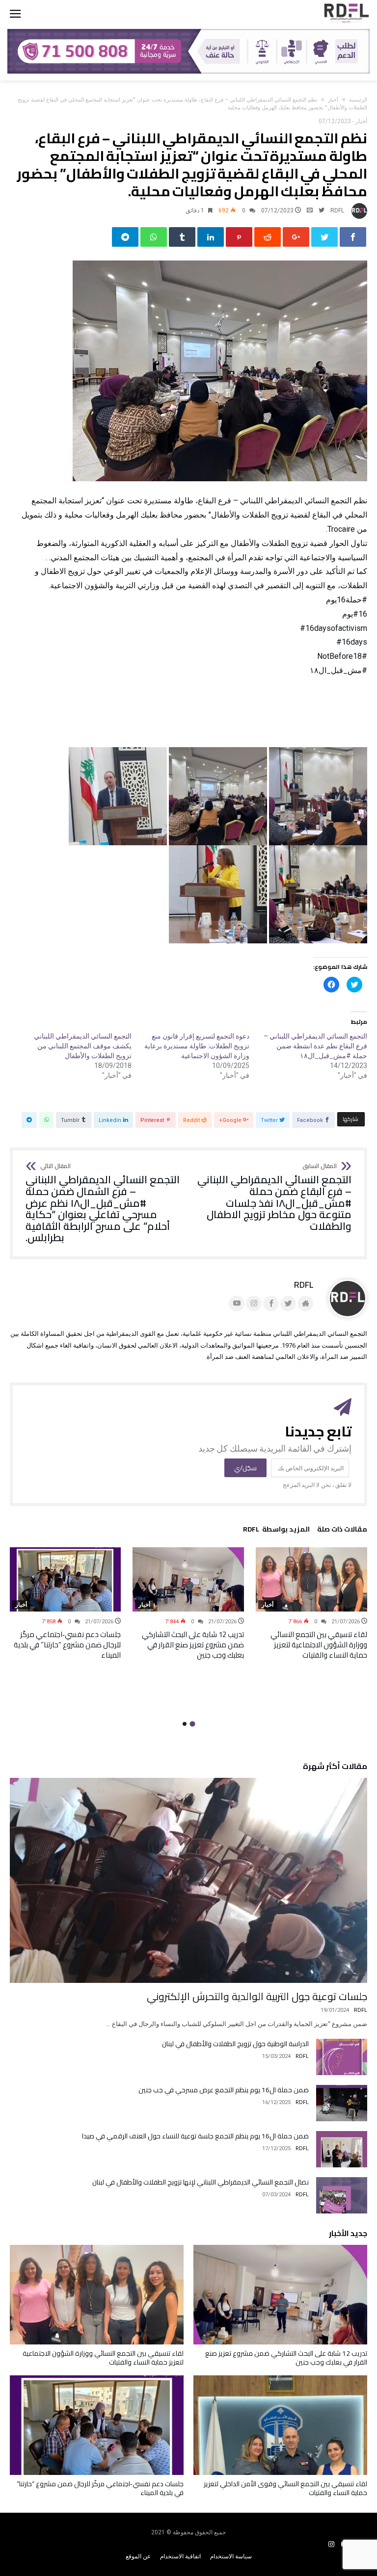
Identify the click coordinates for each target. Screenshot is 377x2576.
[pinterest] (239, 237)
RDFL (337, 210)
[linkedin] (211, 237)
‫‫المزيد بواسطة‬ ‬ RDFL (276, 1531)
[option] (311, 1603)
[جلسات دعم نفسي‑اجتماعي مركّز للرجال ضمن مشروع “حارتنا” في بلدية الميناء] (65, 1579)
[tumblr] (182, 237)
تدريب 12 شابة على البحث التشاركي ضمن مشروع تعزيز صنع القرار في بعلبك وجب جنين (193, 1645)
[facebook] (353, 237)
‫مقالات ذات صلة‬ (342, 1531)
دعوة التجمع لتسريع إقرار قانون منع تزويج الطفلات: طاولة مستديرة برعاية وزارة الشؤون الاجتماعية (197, 1046)
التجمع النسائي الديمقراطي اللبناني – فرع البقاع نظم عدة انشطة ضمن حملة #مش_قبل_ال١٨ (315, 1046)
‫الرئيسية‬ (358, 100)
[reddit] (268, 237)
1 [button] (192, 1724)
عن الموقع (138, 2556)
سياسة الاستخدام (231, 2556)
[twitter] (324, 237)
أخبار (333, 100)
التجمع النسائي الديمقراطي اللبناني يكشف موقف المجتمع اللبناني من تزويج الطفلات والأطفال (83, 1046)
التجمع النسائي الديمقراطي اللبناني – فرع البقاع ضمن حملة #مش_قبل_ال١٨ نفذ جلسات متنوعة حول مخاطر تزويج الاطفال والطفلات (274, 1197)
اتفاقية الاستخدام (180, 2556)
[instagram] (331, 2544)
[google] (296, 237)
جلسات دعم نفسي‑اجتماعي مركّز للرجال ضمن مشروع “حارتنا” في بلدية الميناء (67, 1645)
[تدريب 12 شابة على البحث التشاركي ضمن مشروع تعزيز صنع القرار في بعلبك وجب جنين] (188, 1579)
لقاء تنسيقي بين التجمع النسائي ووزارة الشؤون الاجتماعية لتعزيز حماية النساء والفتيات (319, 1645)
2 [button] (185, 1724)
